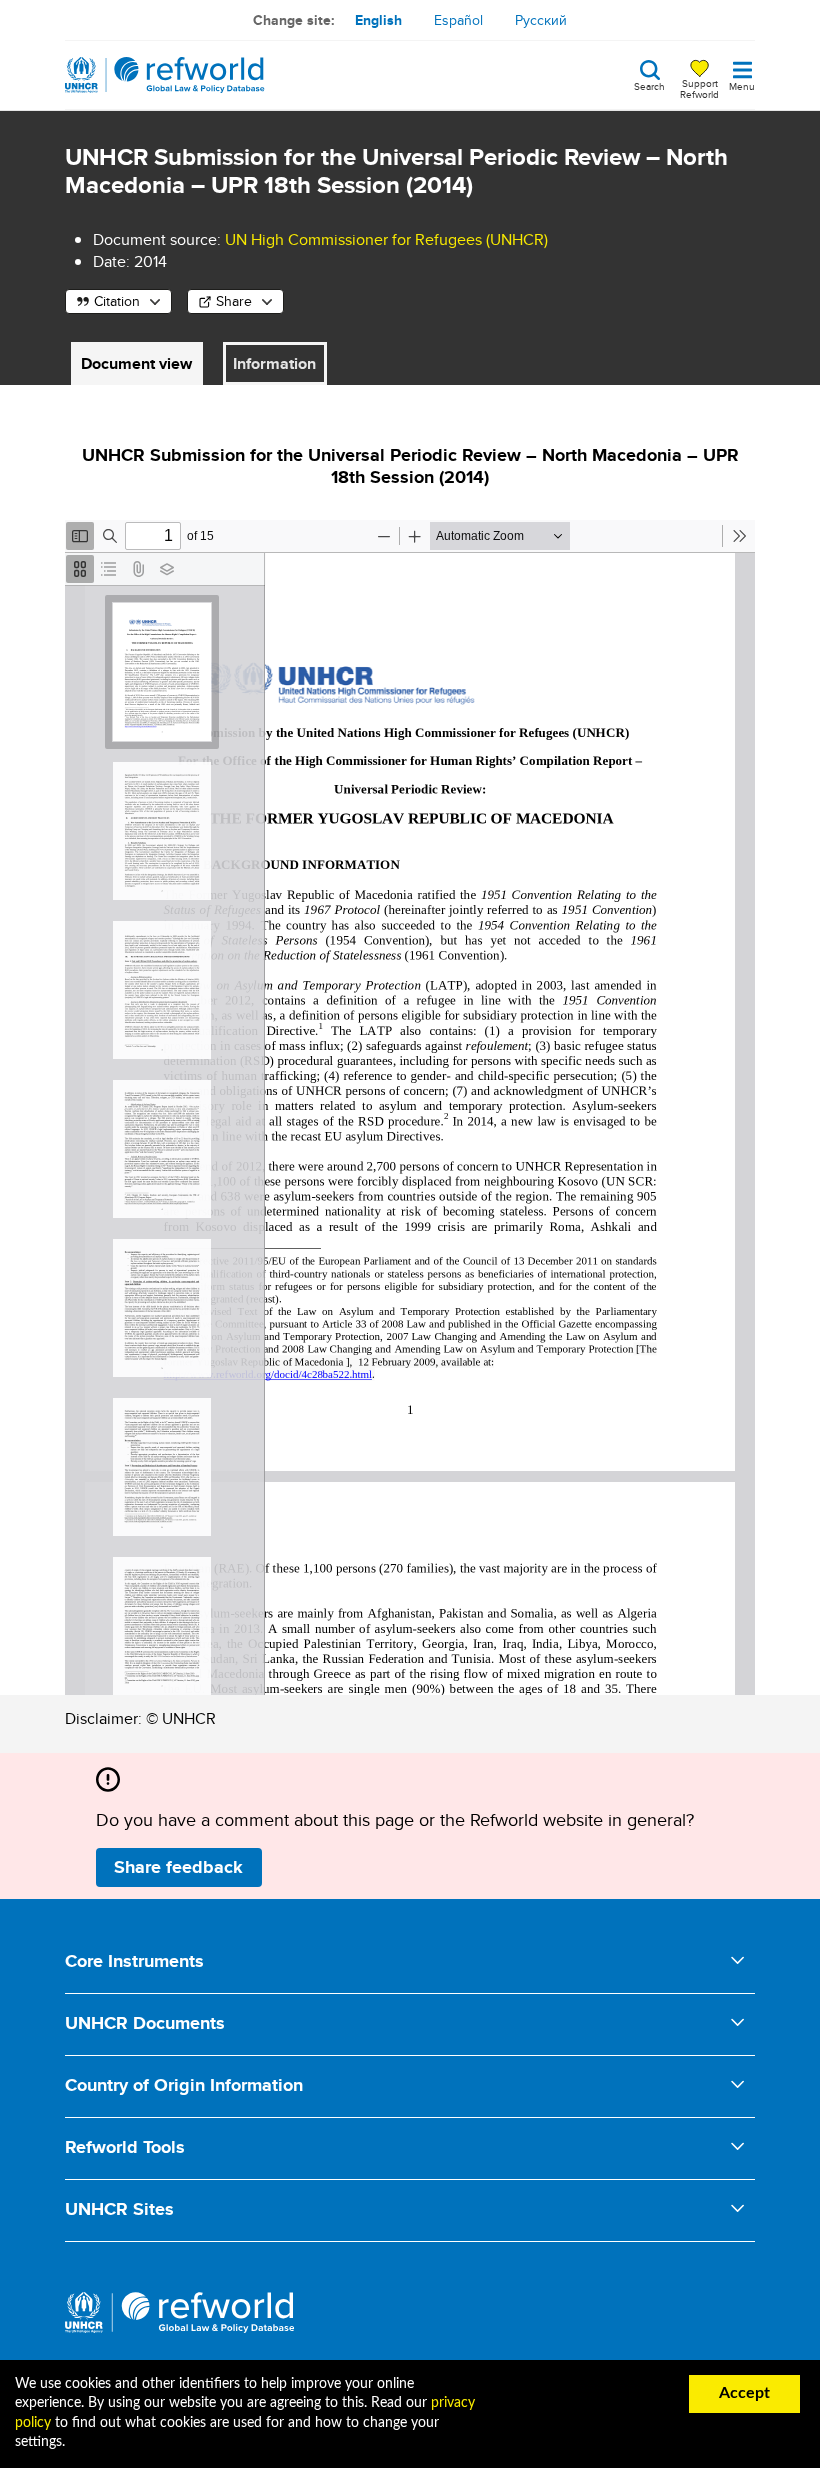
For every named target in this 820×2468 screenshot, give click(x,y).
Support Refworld (699, 88)
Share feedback (178, 1867)
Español (458, 20)
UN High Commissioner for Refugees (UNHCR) (386, 239)
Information (274, 363)
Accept (744, 2393)
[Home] (165, 75)
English (378, 20)
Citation (117, 301)
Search (649, 85)
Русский (541, 20)
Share (234, 301)
